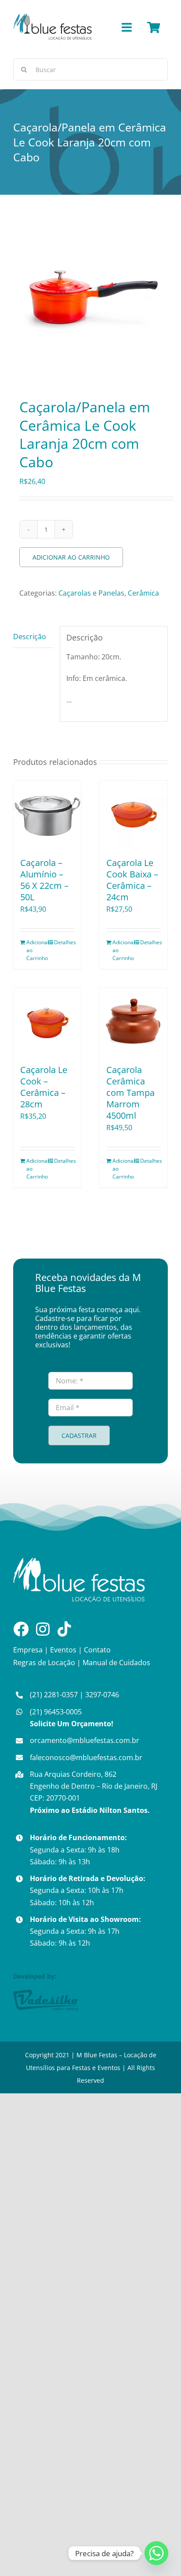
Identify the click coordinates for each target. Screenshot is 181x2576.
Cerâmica (143, 593)
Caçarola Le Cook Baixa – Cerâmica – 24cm (132, 880)
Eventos (63, 1650)
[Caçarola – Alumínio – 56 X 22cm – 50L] (47, 815)
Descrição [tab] (30, 637)
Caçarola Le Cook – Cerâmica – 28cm (44, 1087)
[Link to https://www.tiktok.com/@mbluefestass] (64, 1629)
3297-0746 (102, 1695)
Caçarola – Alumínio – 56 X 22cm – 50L (44, 880)
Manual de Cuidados (116, 1663)
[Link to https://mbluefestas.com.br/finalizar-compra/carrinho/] (154, 27)
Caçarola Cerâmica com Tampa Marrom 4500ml (130, 1093)
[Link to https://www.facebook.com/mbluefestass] (21, 1629)
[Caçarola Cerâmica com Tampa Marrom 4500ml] (134, 1022)
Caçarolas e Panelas (91, 593)
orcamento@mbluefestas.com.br (85, 1740)
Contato (97, 1650)
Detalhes (64, 942)
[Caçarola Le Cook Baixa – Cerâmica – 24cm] (134, 815)
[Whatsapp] (156, 2553)
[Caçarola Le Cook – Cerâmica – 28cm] (47, 1022)
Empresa (28, 1650)
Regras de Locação (44, 1663)
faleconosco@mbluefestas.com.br (86, 1757)
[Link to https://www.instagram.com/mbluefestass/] (43, 1629)
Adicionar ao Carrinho (71, 557)
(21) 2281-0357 (54, 1695)
